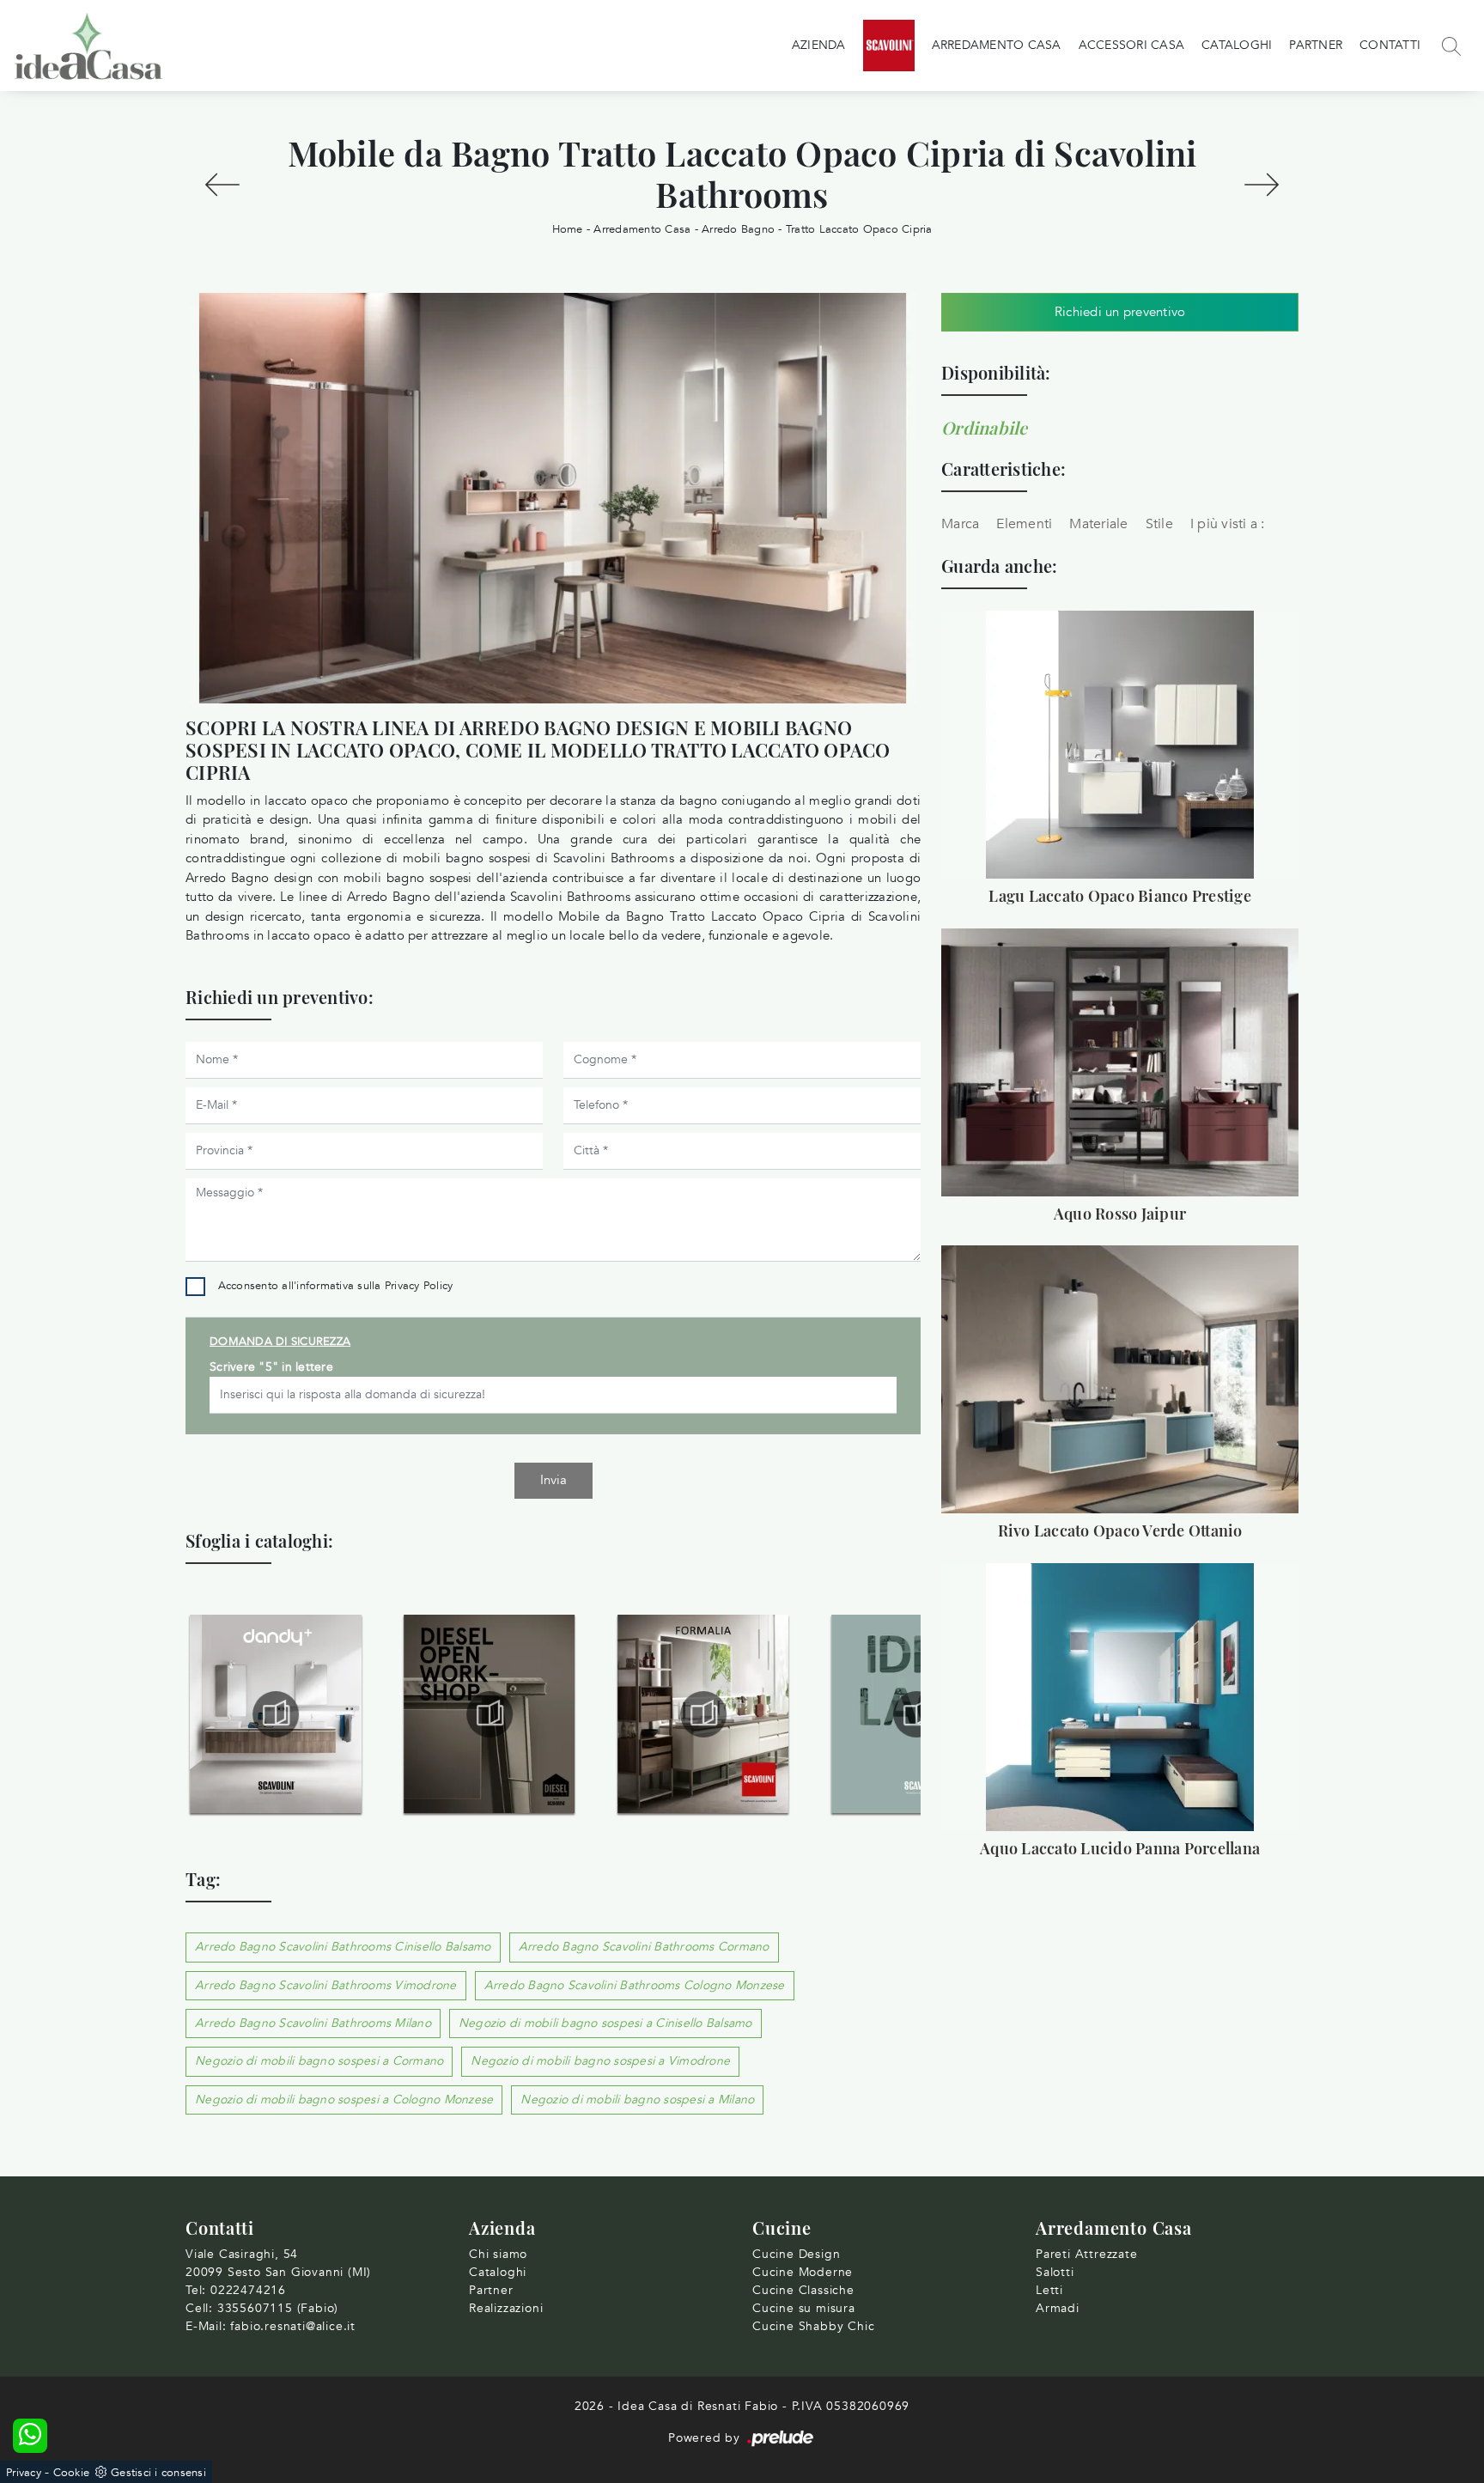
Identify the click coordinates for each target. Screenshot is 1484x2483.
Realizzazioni (506, 2308)
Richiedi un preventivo (1120, 312)
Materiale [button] (1098, 524)
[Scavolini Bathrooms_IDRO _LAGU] (703, 1714)
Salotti (1055, 2272)
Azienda (819, 45)
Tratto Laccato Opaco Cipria (859, 229)
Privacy (24, 2473)
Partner (1316, 45)
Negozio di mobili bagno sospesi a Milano (637, 2100)
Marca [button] (960, 524)
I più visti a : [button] (1228, 524)
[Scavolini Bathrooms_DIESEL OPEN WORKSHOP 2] (276, 1714)
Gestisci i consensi (158, 2473)
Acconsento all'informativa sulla (336, 1286)
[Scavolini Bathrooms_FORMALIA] (490, 1714)
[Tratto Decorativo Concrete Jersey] (1262, 185)
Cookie (72, 2473)
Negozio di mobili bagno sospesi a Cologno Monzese (344, 2100)
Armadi (1058, 2308)
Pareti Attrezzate (1087, 2254)
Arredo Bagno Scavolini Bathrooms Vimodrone (326, 1985)
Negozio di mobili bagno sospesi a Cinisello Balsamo (605, 2023)
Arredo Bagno (738, 229)
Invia (553, 1480)
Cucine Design (796, 2254)
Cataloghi (1237, 45)
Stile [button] (1159, 524)
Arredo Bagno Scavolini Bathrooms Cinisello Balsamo (343, 1947)
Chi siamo (498, 2254)
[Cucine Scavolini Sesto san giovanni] (889, 46)
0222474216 (248, 2290)
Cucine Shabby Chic (813, 2326)
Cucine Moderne (803, 2272)
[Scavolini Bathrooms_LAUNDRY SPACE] (917, 1714)
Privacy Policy (419, 1286)
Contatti (1390, 45)
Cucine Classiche (803, 2290)
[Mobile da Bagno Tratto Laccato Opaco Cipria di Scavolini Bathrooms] (553, 498)
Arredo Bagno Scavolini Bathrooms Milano (313, 2023)
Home (568, 229)
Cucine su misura (804, 2308)
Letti (1049, 2290)
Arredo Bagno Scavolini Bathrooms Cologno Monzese (635, 1985)
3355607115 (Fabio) (278, 2308)
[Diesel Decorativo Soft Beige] (222, 185)
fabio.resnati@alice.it (293, 2326)
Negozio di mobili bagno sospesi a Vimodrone (600, 2061)
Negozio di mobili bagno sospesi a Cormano (319, 2061)
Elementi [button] (1024, 524)
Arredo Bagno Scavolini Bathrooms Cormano (644, 1947)
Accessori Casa (1132, 45)
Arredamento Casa (997, 45)
